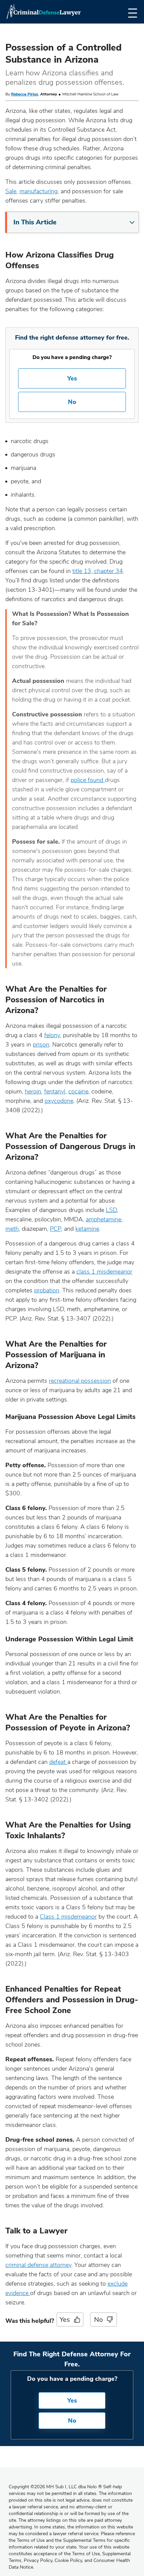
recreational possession (80, 1381)
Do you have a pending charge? (72, 357)
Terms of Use (86, 2554)
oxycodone (59, 1101)
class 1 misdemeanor (104, 1272)
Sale (11, 191)
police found (88, 780)
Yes (72, 378)
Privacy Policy (38, 2560)
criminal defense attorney (38, 2265)
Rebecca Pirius (25, 94)
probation (47, 1290)
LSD (111, 1210)
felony (52, 1035)
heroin (33, 1091)
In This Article (35, 222)
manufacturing (39, 191)
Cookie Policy (68, 2560)
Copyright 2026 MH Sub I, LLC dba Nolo (55, 2487)
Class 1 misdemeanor (68, 1917)
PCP (55, 1229)
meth (12, 1229)
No (72, 402)
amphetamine (103, 1219)
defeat (58, 1762)
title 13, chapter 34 (98, 571)
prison (41, 1045)
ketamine (87, 1229)
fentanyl (55, 1091)
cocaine (78, 1091)
